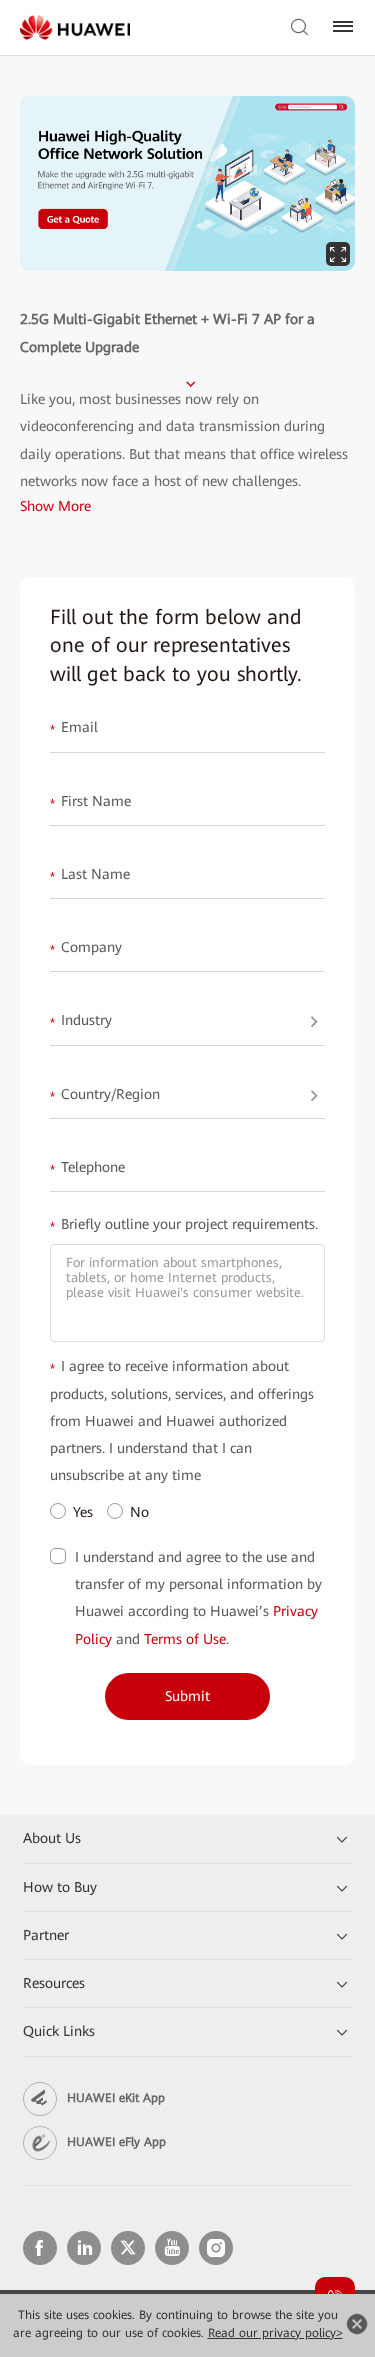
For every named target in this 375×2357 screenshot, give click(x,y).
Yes (83, 1512)
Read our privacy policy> (275, 2333)
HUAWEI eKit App (116, 2098)
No (139, 1512)
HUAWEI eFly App (116, 2142)
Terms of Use (185, 1639)
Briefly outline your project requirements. (184, 1224)
